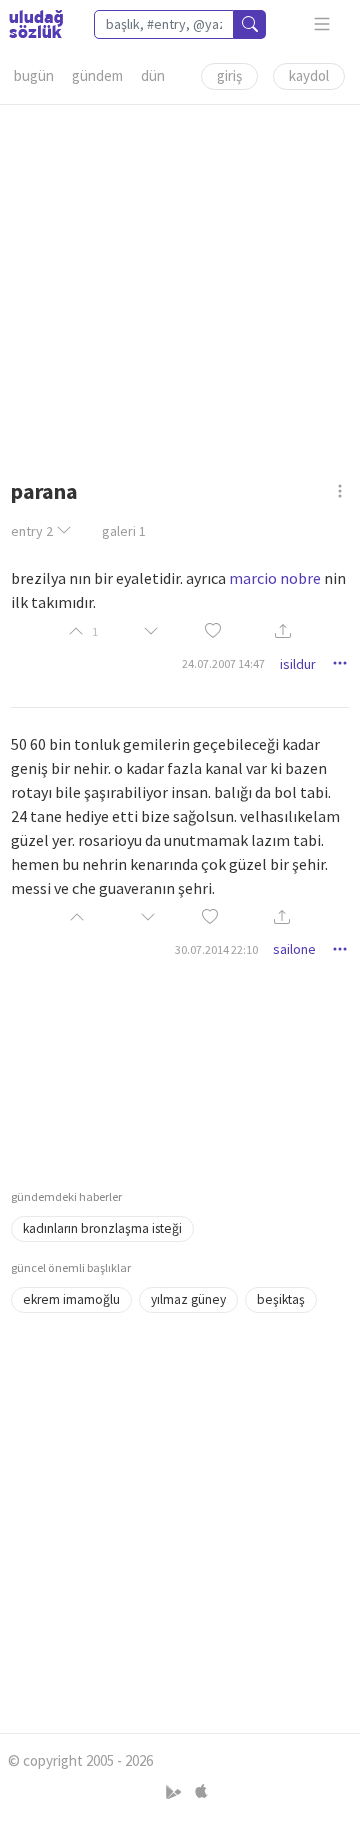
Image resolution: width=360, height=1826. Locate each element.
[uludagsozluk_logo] (36, 24)
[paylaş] (283, 632)
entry (32, 531)
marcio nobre (275, 578)
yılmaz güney (188, 1299)
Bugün (34, 75)
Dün (153, 75)
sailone (294, 949)
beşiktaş (281, 1299)
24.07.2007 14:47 (223, 663)
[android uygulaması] (175, 1792)
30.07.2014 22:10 (216, 949)
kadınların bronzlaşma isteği (102, 1228)
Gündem (97, 75)
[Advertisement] (180, 285)
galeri (124, 531)
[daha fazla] (322, 24)
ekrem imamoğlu (71, 1299)
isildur (298, 664)
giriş (229, 75)
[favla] (213, 631)
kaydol (309, 75)
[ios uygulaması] (201, 1792)
